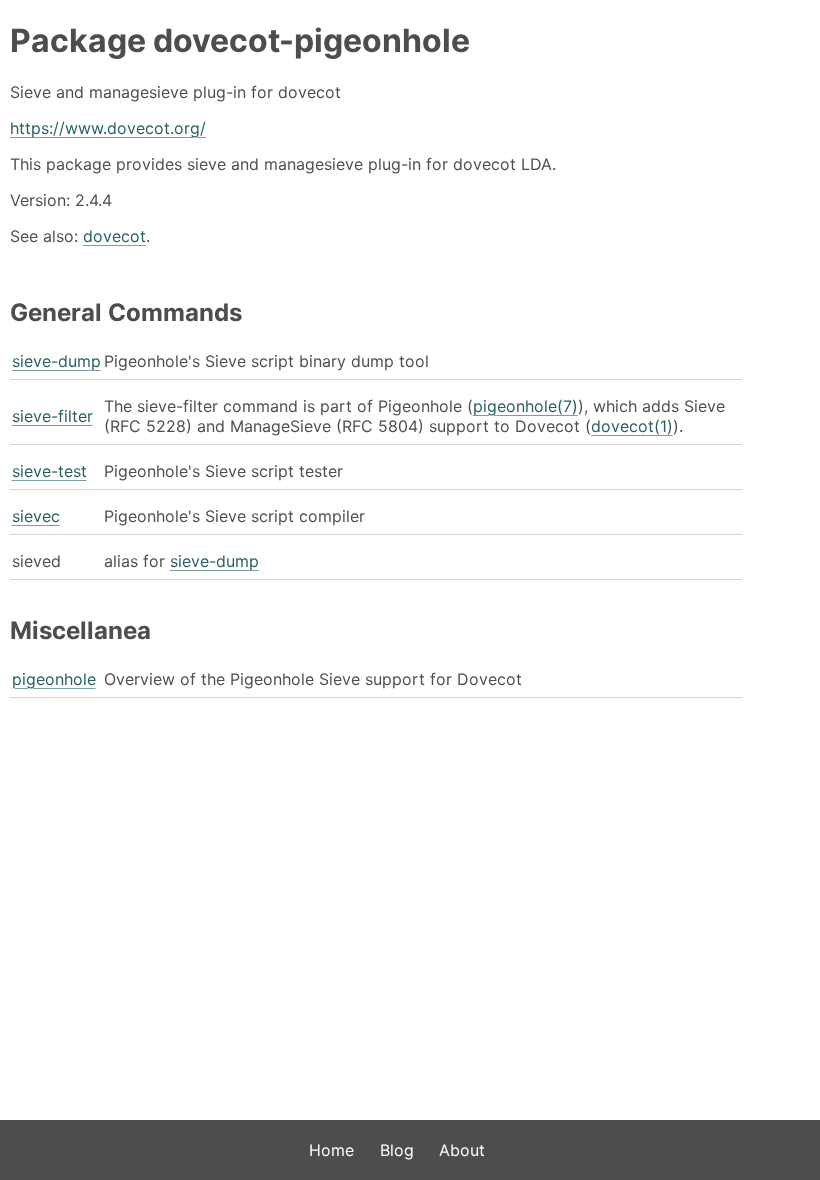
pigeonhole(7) (525, 406)
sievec (36, 516)
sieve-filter (52, 416)
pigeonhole (54, 679)
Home (331, 1150)
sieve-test (49, 471)
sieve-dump (56, 361)
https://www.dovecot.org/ (108, 128)
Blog (397, 1150)
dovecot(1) (632, 426)
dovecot (114, 236)
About (462, 1150)
